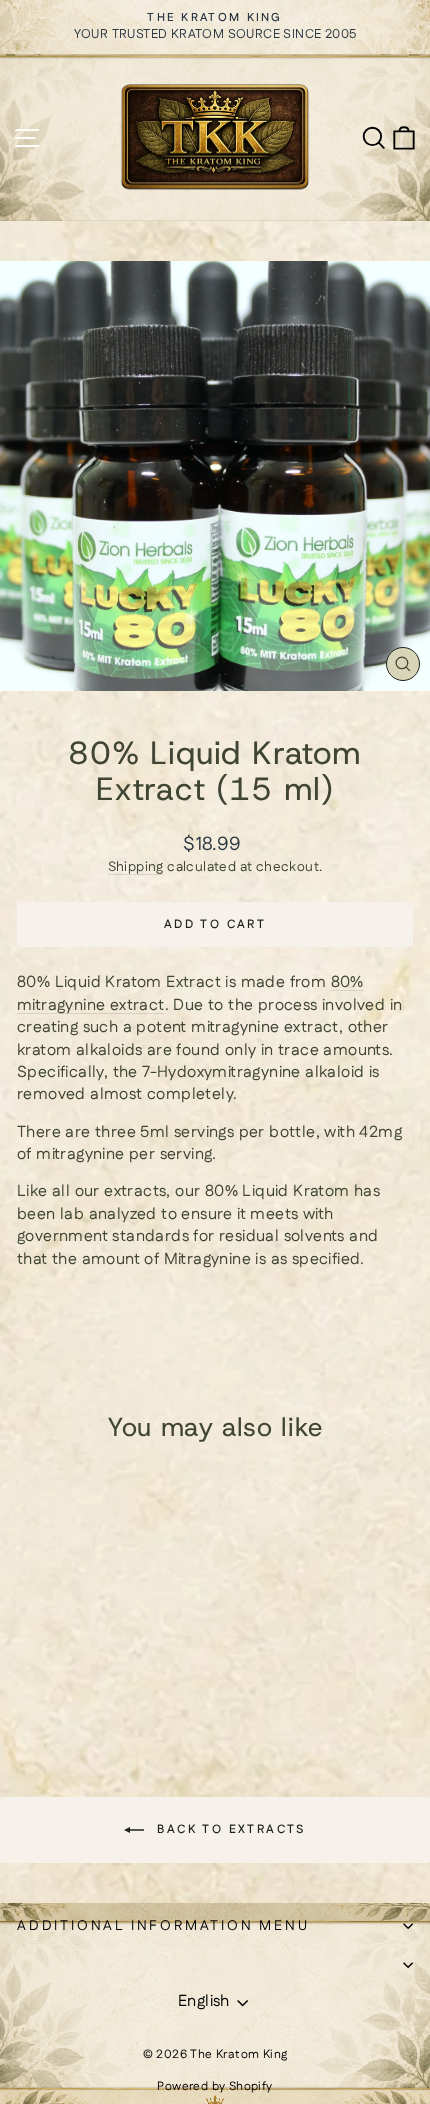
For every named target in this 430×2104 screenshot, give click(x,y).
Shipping (136, 867)
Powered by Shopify (214, 2086)
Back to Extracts (229, 1829)
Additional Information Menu (163, 1926)
